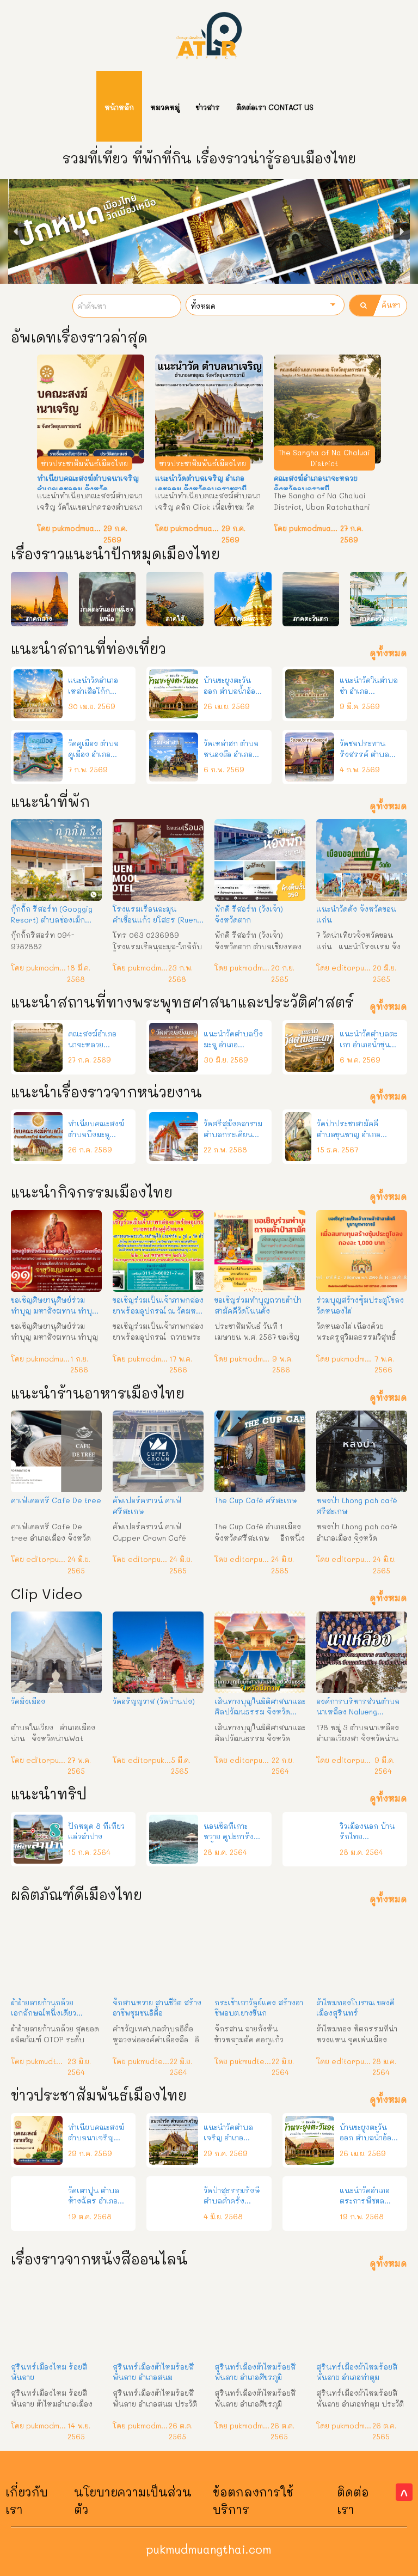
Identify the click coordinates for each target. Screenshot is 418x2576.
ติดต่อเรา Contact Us (275, 107)
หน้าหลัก (119, 107)
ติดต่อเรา (353, 2501)
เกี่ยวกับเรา (27, 2501)
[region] (209, 231)
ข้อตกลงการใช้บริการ (253, 2501)
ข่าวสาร (208, 107)
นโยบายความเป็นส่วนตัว (133, 2501)
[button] (16, 231)
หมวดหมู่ (165, 107)
